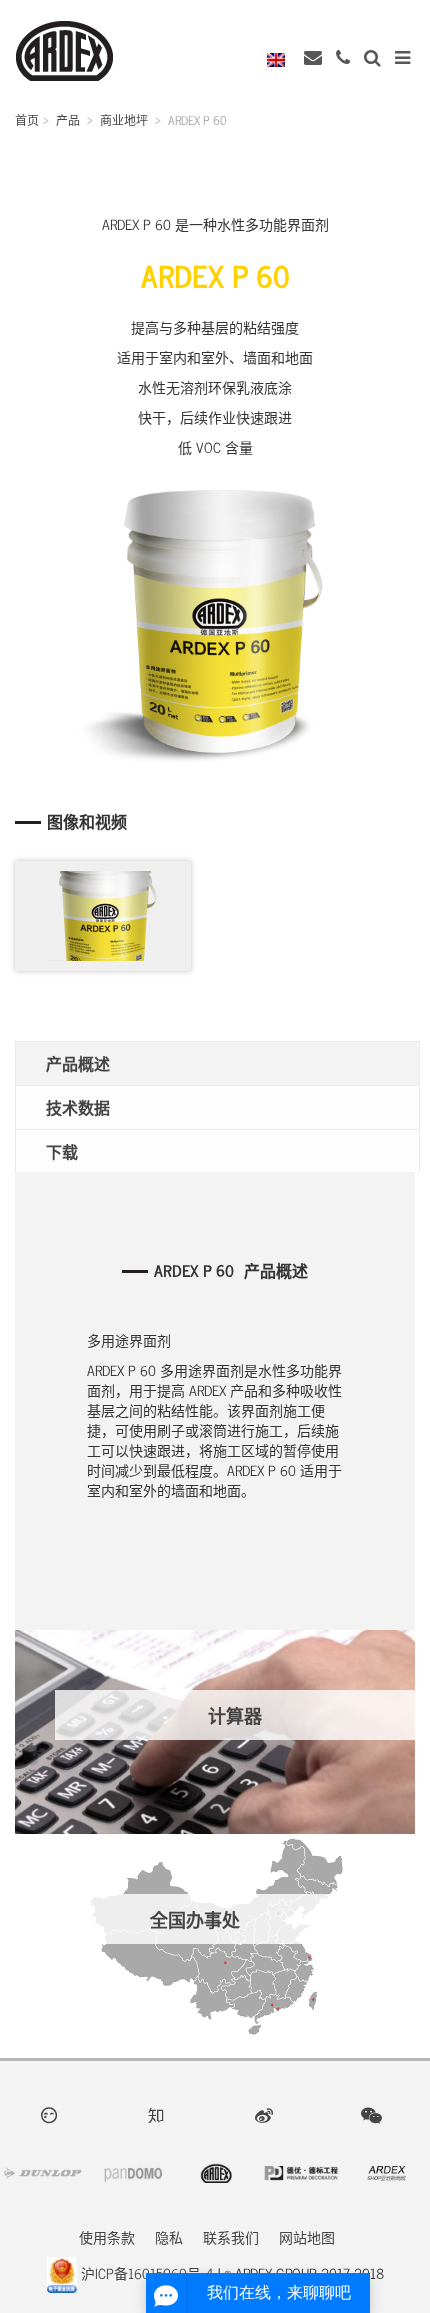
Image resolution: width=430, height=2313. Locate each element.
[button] (374, 57)
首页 (27, 120)
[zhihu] (161, 2114)
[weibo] (269, 2114)
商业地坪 (124, 120)
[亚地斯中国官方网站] (64, 48)
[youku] (54, 2114)
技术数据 (78, 1107)
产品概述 (78, 1063)
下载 (62, 1151)
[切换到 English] (281, 58)
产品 (68, 120)
